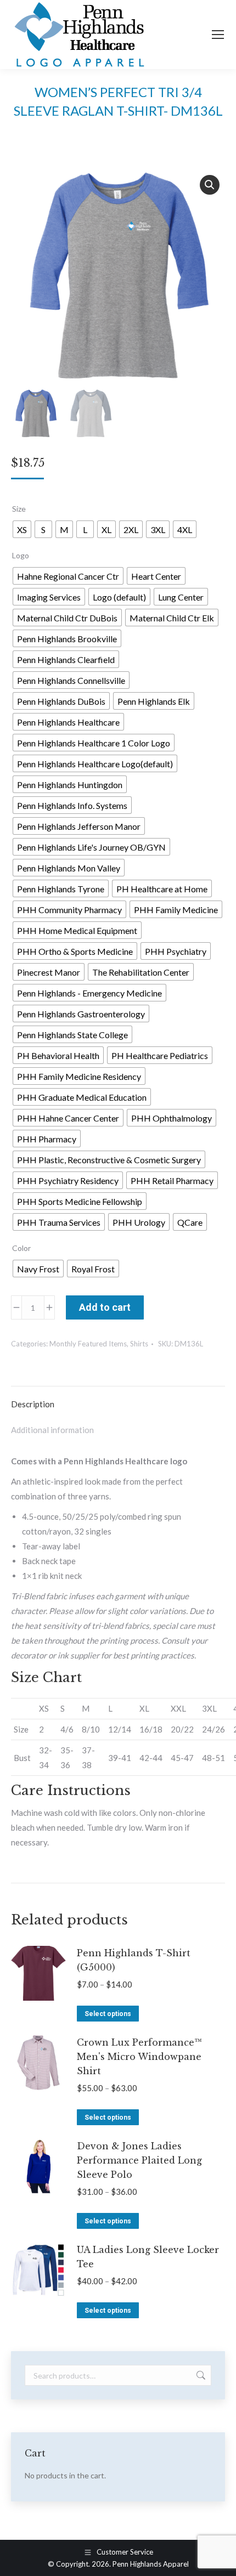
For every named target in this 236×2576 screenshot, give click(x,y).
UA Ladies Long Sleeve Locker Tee (148, 2257)
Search (200, 2375)
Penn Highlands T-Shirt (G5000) (134, 1960)
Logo (21, 555)
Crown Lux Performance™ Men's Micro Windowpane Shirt (139, 2057)
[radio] (22, 529)
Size (19, 509)
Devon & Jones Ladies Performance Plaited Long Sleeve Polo (139, 2160)
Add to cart (105, 1307)
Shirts (139, 1344)
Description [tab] (33, 1404)
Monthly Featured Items (88, 1344)
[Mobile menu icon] (218, 35)
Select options (108, 2014)
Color (21, 1248)
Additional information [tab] (52, 1430)
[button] (210, 185)
